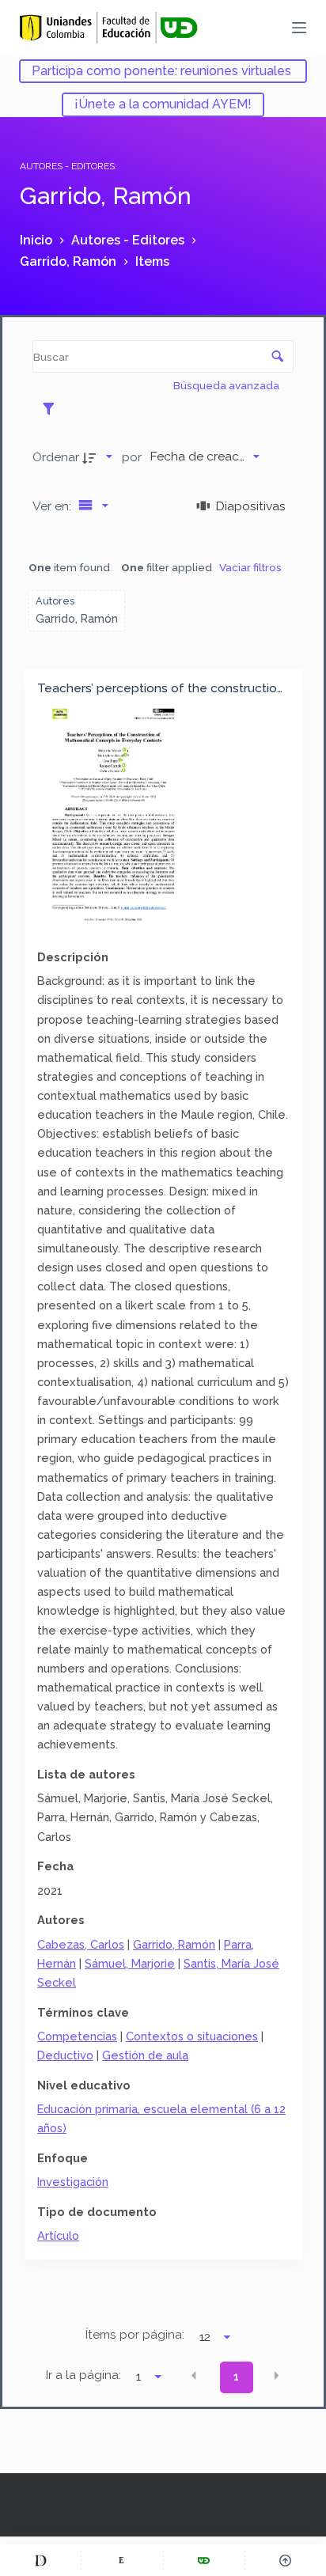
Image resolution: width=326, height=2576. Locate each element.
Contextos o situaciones (192, 2036)
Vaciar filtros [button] (250, 567)
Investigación (73, 2182)
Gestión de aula (145, 2055)
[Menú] (299, 28)
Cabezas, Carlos (81, 1944)
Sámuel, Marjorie (130, 1963)
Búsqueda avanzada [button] (227, 385)
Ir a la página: (83, 2375)
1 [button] (236, 2377)
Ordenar (56, 457)
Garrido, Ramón (174, 1944)
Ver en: (53, 506)
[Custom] (40, 2560)
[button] (194, 2376)
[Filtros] (53, 408)
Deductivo (65, 2055)
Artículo (58, 2235)
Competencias (77, 2036)
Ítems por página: (135, 2335)
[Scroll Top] (286, 2560)
